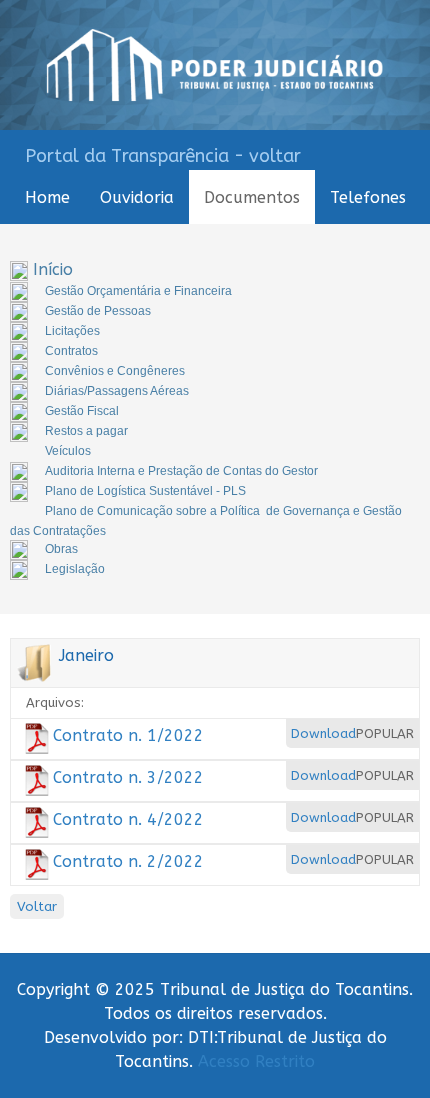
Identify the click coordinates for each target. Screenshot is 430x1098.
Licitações (72, 331)
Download (323, 733)
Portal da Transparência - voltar (163, 156)
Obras (61, 549)
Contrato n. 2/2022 (128, 861)
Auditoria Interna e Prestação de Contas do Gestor (181, 471)
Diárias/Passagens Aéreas (117, 391)
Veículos (68, 451)
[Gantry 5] (215, 65)
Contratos (71, 351)
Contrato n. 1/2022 (128, 735)
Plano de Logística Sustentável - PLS (145, 491)
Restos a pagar (86, 431)
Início (53, 269)
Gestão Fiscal (82, 411)
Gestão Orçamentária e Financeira (138, 291)
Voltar (37, 906)
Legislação (75, 569)
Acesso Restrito (256, 1061)
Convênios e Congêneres (115, 371)
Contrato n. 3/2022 (128, 777)
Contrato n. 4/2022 (128, 819)
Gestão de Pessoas (98, 311)
